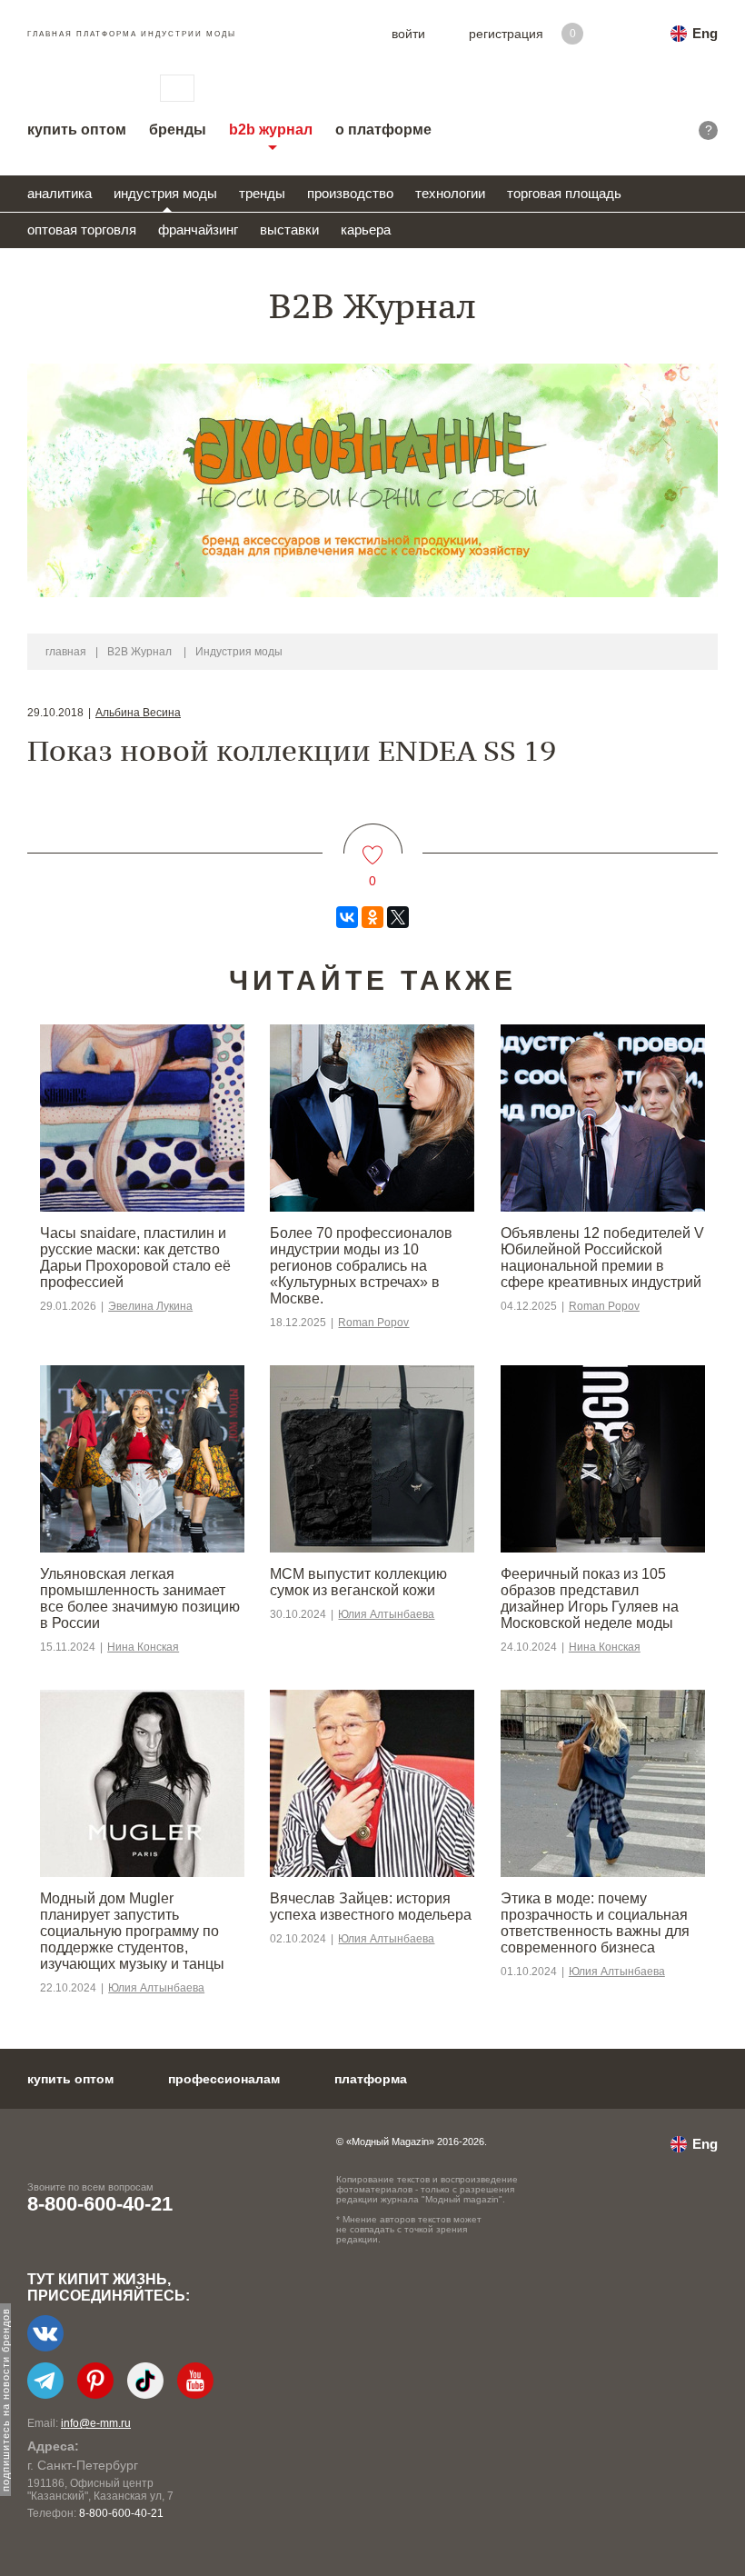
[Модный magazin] (75, 88)
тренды (262, 193)
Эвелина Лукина (150, 1306)
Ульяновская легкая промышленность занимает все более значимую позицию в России (140, 1598)
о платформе (383, 130)
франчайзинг (198, 230)
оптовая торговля (82, 230)
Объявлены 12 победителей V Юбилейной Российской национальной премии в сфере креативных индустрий (602, 1258)
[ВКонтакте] (347, 917)
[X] (398, 917)
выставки (289, 230)
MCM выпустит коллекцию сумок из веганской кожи (358, 1582)
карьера (366, 230)
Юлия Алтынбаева (386, 1614)
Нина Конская (143, 1647)
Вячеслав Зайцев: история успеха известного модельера (371, 1907)
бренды (178, 130)
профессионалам (224, 2079)
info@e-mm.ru (96, 2423)
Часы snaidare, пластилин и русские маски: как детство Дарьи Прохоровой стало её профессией (135, 1258)
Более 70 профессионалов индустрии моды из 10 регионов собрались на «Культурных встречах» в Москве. (361, 1266)
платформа (371, 2079)
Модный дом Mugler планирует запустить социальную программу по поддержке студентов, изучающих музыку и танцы (132, 1931)
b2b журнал (271, 130)
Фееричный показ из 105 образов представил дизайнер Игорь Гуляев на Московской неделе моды (590, 1598)
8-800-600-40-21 (100, 2204)
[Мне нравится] (373, 844)
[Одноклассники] (372, 917)
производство (350, 193)
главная (66, 652)
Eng (705, 33)
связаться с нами (177, 88)
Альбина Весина (138, 713)
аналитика (60, 193)
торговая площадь (564, 193)
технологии (450, 193)
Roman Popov (373, 1323)
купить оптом (77, 130)
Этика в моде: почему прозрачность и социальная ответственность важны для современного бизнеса (595, 1923)
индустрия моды (165, 193)
